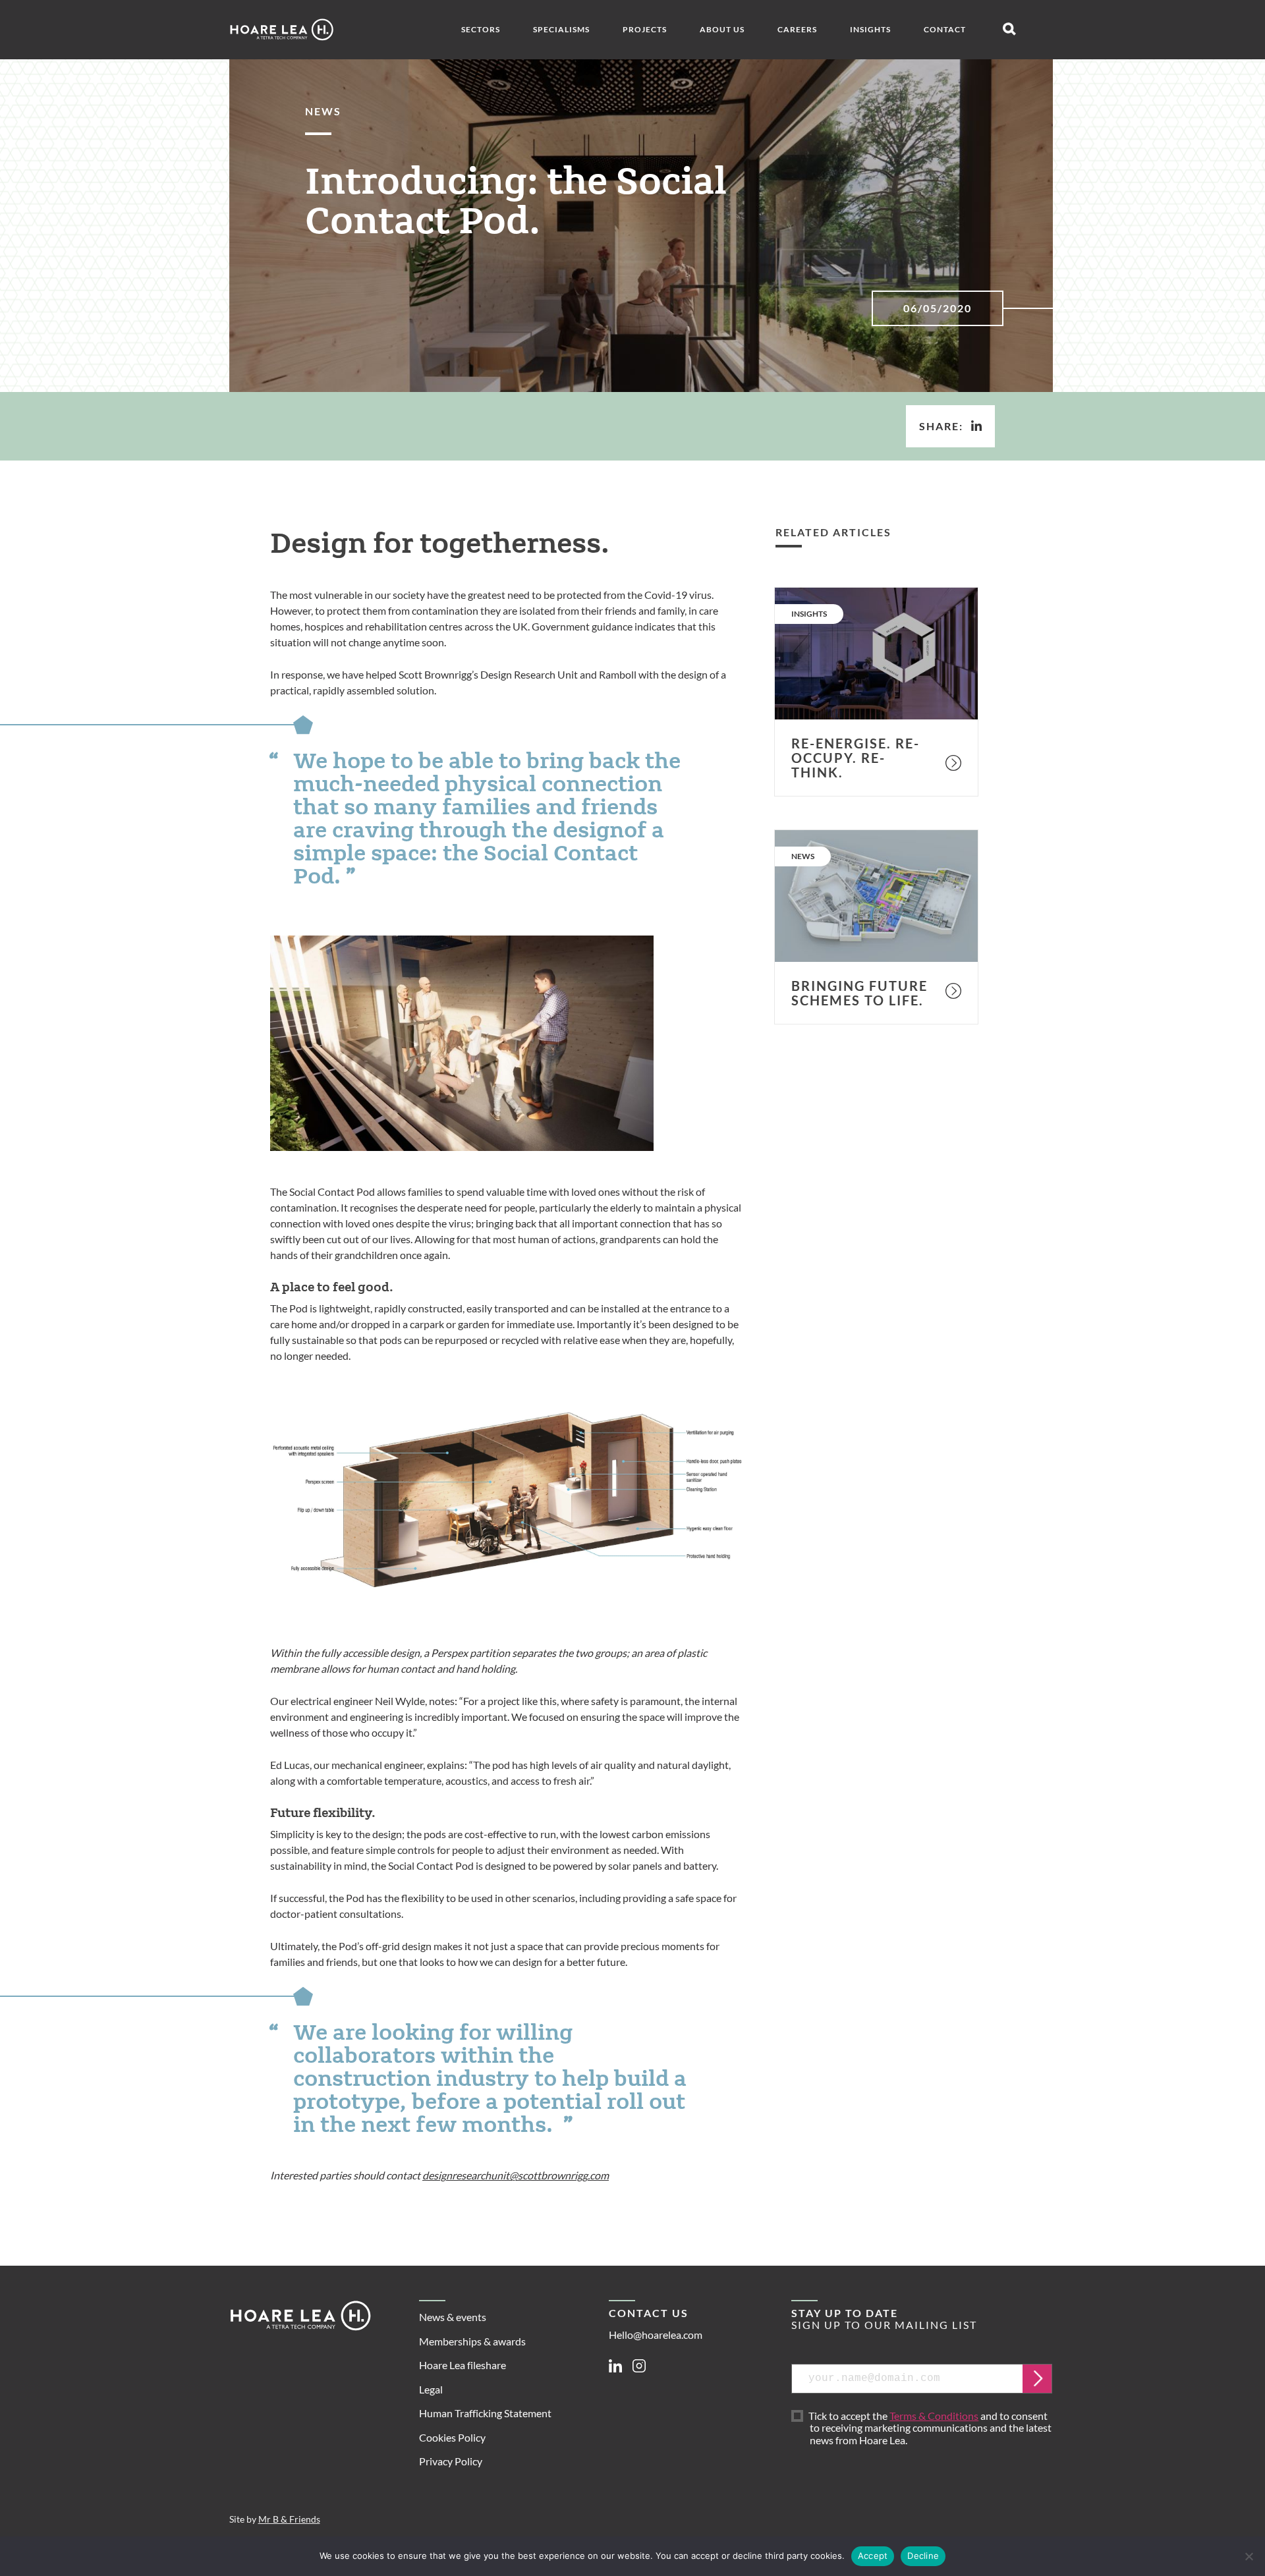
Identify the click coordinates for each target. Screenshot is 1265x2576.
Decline (923, 2556)
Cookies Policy (452, 2437)
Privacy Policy (451, 2461)
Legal (431, 2389)
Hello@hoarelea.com (656, 2335)
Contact (945, 29)
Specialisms (561, 29)
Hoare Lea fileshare (463, 2365)
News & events (453, 2317)
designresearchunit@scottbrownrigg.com (516, 2175)
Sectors (481, 29)
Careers (797, 29)
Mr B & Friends (289, 2519)
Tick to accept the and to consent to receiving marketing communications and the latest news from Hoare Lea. (931, 2428)
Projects (645, 29)
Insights (870, 29)
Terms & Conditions (934, 2416)
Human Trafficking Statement (485, 2413)
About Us (722, 29)
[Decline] (1249, 2556)
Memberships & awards (472, 2341)
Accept (873, 2556)
